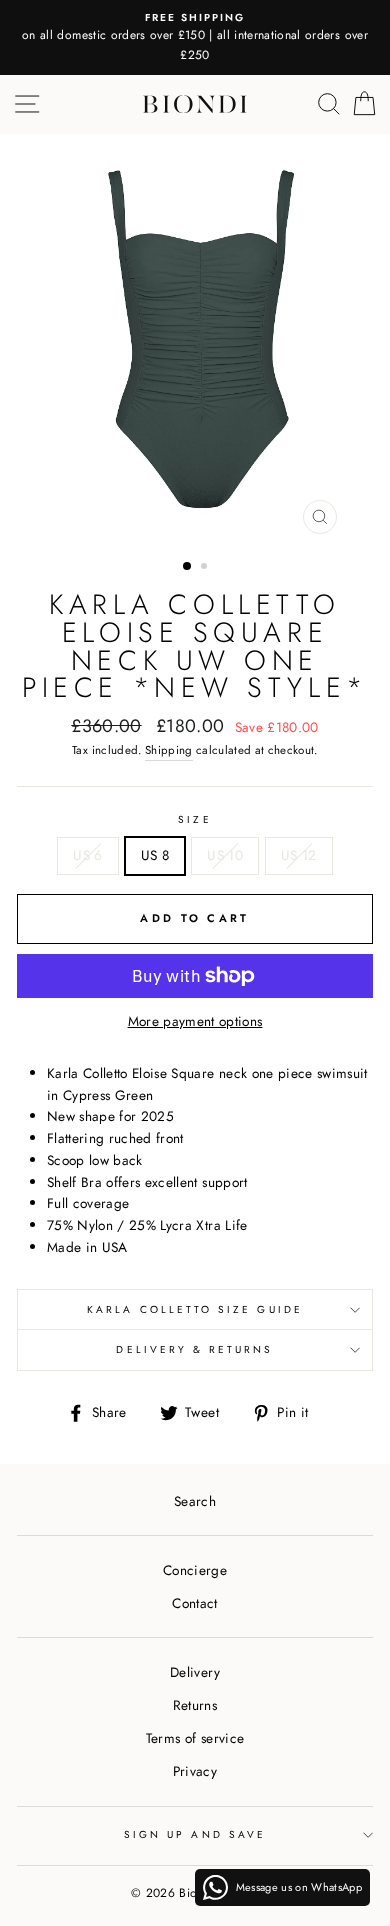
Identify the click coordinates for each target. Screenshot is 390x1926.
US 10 (225, 855)
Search (195, 1501)
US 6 (87, 855)
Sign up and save (195, 1834)
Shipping (169, 750)
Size (194, 819)
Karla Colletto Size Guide (195, 1309)
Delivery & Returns (194, 1349)
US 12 (299, 855)
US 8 (155, 855)
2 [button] (206, 568)
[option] (195, 37)
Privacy (195, 1771)
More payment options (195, 1021)
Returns (195, 1705)
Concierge (195, 1570)
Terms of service (195, 1738)
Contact (194, 1603)
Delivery (195, 1672)
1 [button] (188, 567)
